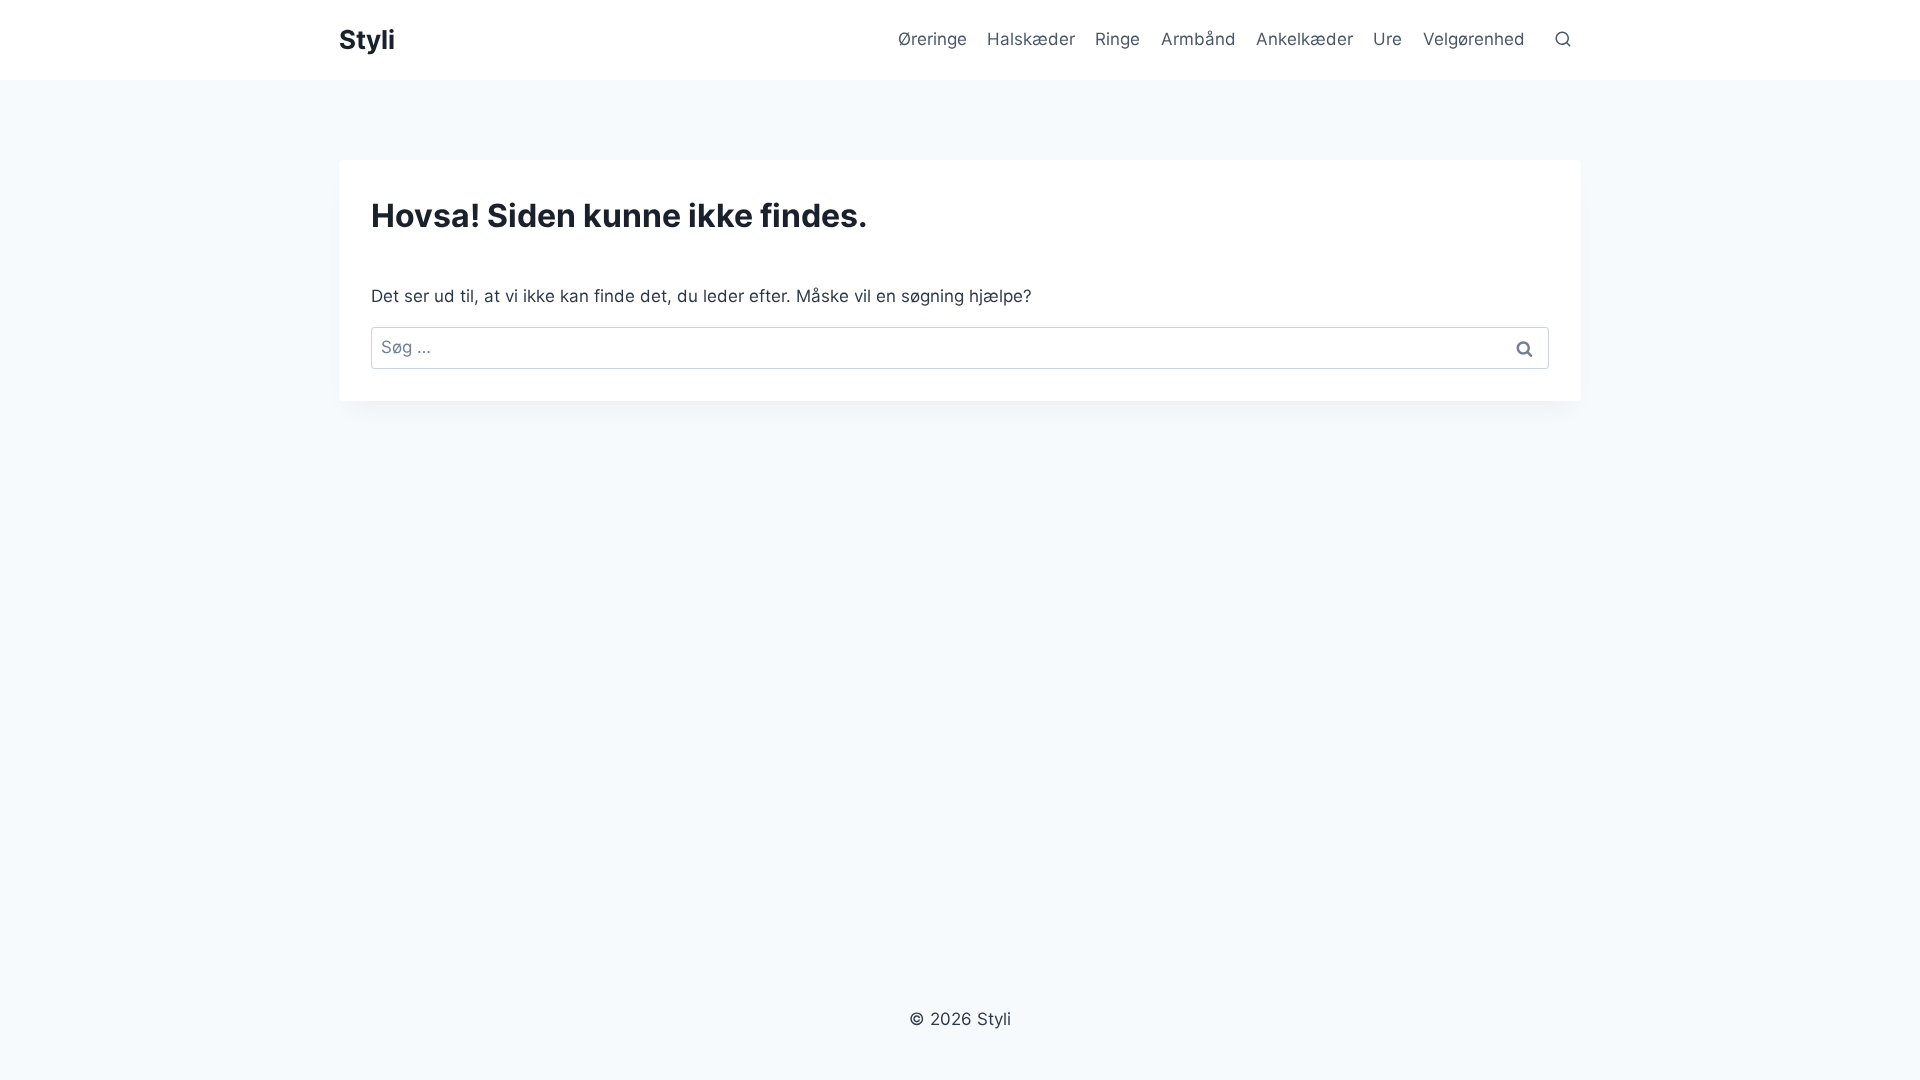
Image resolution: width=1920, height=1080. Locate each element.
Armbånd (1198, 39)
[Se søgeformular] (1563, 40)
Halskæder (1031, 39)
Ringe (1117, 39)
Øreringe (932, 39)
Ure (1387, 39)
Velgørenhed (1474, 39)
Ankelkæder (1304, 39)
